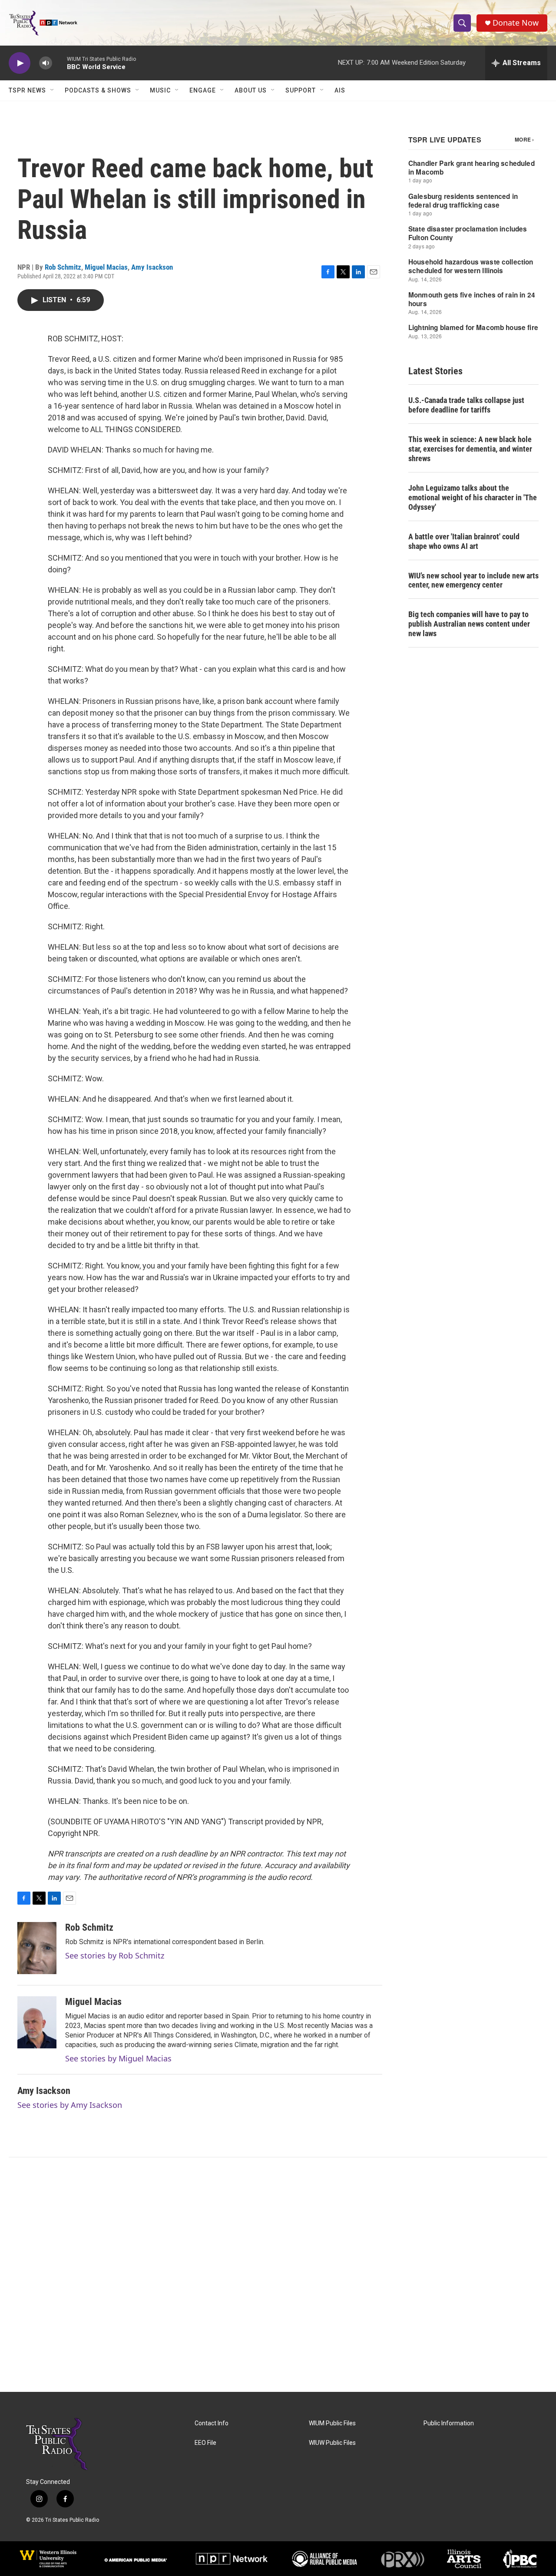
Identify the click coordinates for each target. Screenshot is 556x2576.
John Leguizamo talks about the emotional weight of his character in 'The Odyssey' (473, 497)
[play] (20, 63)
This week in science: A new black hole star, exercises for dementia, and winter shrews (470, 449)
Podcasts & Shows (98, 90)
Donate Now (516, 23)
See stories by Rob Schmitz (115, 1955)
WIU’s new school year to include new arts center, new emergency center (473, 580)
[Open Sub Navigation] (53, 90)
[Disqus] (278, 2275)
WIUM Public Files (332, 2423)
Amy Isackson (152, 267)
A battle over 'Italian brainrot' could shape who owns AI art (464, 541)
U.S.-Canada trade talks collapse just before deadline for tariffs (466, 405)
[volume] (46, 63)
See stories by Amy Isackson (70, 2105)
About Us (251, 90)
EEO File (205, 2443)
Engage (203, 90)
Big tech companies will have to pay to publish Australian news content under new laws (469, 624)
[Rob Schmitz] (37, 1948)
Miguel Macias (106, 267)
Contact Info (212, 2423)
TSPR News (27, 90)
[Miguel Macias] (37, 2022)
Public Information (449, 2423)
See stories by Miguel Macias (118, 2058)
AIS (340, 90)
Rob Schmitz (63, 267)
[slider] (60, 63)
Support (301, 90)
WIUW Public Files (332, 2443)
